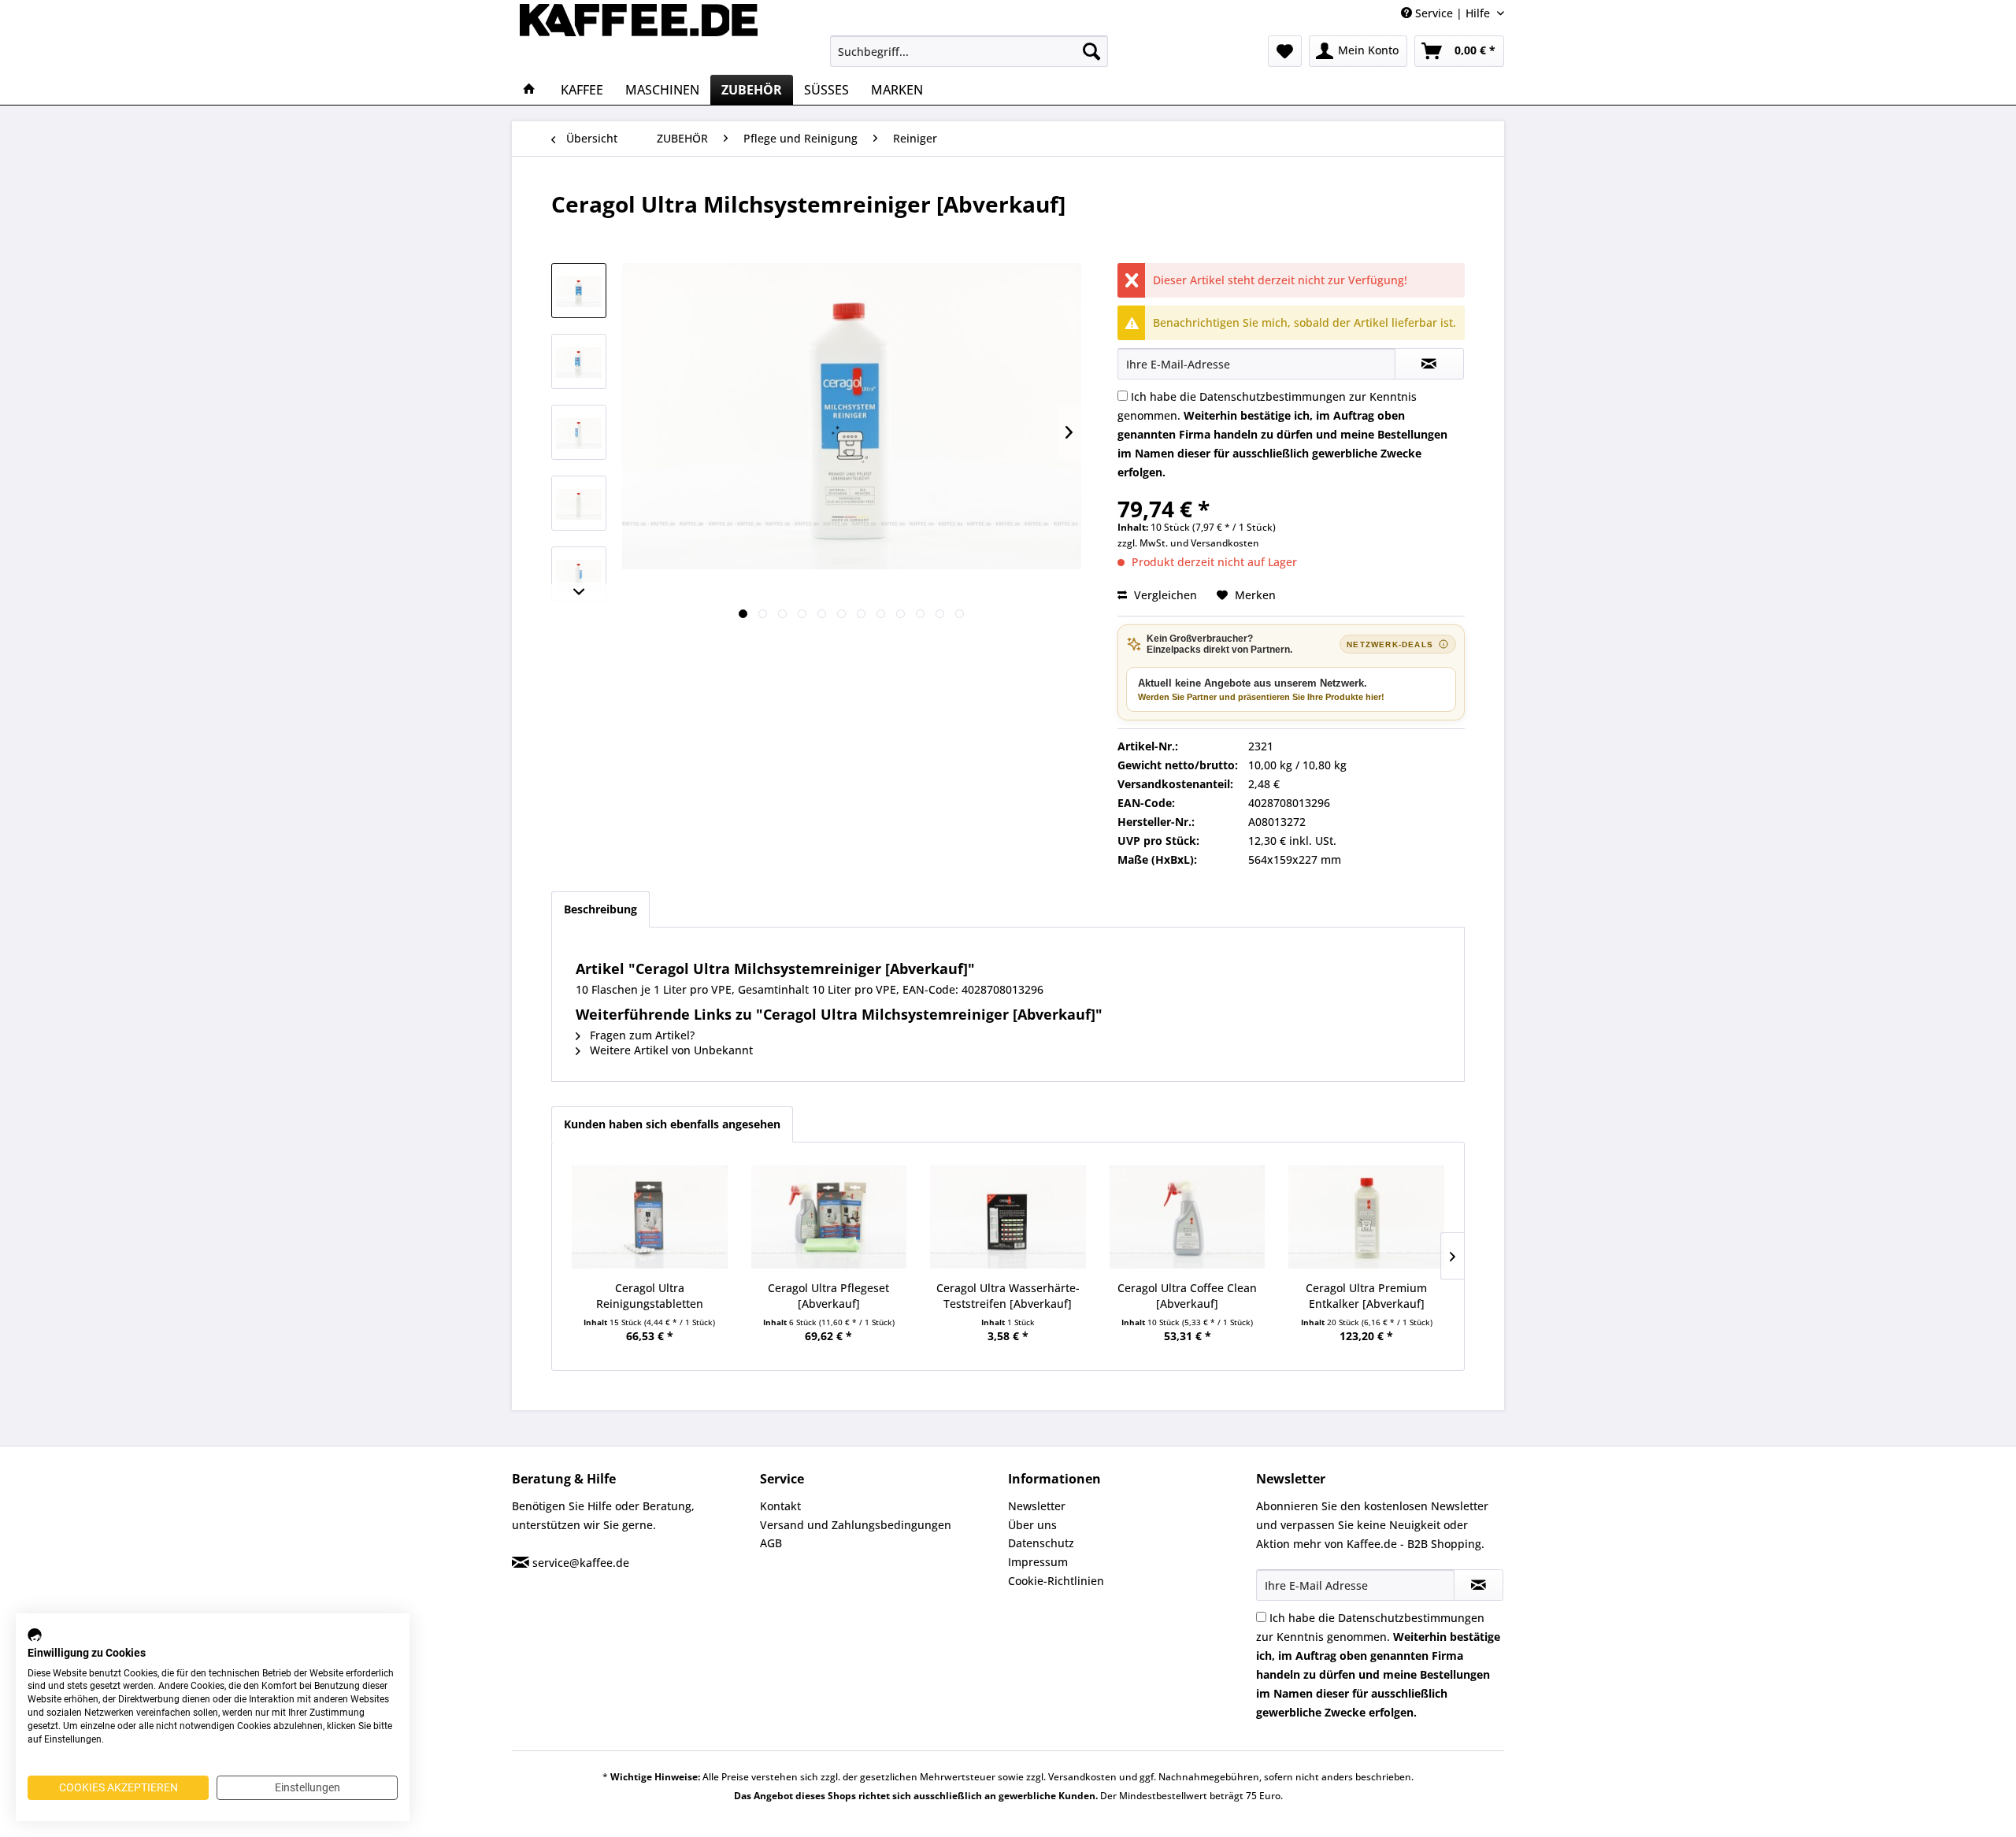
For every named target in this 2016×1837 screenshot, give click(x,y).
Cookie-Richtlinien (1056, 1581)
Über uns (1032, 1525)
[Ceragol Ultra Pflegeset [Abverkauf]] (829, 1217)
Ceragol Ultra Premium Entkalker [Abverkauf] (1366, 1296)
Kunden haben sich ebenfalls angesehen (672, 1124)
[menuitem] (969, 51)
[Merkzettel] (1285, 51)
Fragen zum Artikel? (641, 1035)
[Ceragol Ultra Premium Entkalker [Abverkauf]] (1366, 1217)
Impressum (1038, 1562)
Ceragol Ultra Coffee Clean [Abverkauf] (1187, 1296)
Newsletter (1037, 1506)
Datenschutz (1041, 1543)
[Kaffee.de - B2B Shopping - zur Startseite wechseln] (639, 35)
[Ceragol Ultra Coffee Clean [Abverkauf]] (1188, 1217)
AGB (771, 1543)
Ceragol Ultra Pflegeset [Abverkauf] (828, 1296)
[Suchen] (1091, 51)
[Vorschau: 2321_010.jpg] (579, 503)
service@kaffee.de (581, 1563)
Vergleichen (1164, 595)
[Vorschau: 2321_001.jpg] (579, 291)
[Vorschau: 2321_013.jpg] (579, 574)
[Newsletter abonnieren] (1479, 1585)
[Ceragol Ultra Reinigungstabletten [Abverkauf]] (650, 1217)
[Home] (529, 90)
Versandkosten (1225, 543)
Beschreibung (600, 909)
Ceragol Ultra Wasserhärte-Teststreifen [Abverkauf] (1008, 1296)
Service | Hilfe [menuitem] (1453, 13)
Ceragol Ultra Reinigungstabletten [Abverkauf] (650, 1296)
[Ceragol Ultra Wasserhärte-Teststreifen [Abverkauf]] (1008, 1217)
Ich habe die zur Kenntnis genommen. (1282, 434)
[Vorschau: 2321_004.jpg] (579, 361)
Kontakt (780, 1506)
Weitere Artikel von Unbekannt (670, 1050)
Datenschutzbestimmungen (1273, 396)
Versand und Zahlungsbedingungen (856, 1525)
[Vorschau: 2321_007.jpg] (579, 432)
